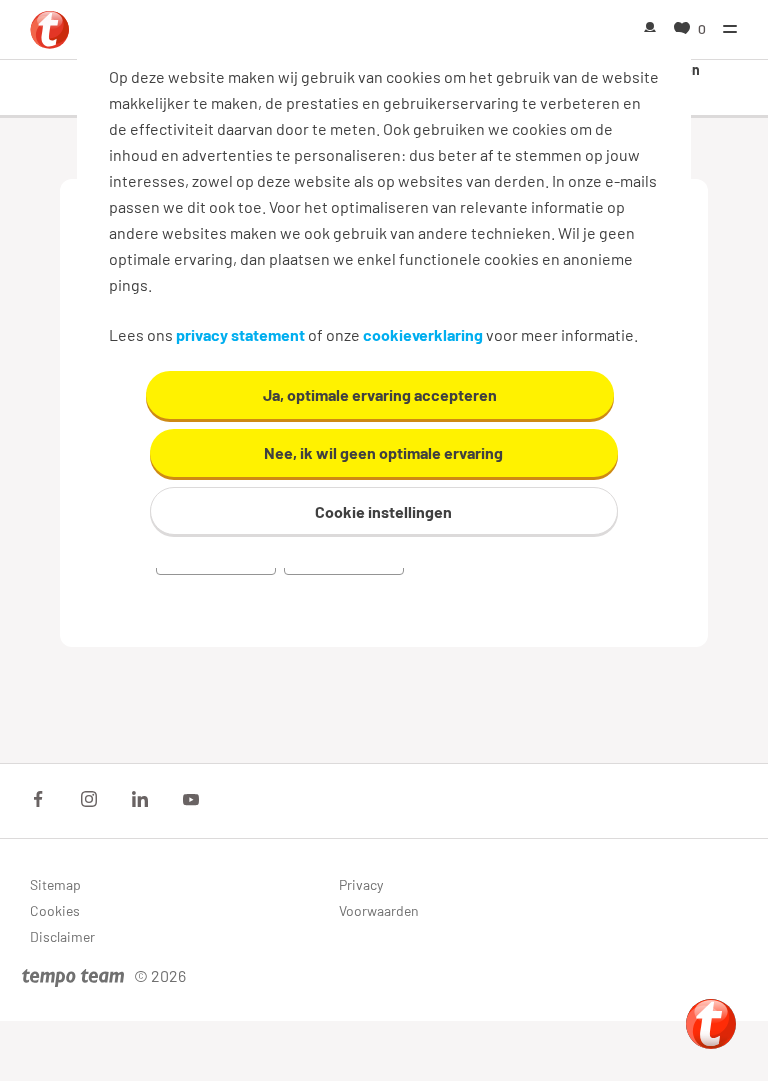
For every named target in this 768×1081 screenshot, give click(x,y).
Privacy (361, 884)
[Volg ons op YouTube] (191, 799)
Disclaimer (62, 936)
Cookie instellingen (383, 511)
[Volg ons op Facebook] (38, 799)
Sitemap (55, 884)
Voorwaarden (379, 910)
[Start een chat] (711, 1024)
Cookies (55, 910)
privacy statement (240, 334)
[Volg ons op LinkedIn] (140, 799)
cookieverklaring (423, 334)
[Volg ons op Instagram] (89, 799)
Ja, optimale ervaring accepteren (380, 394)
